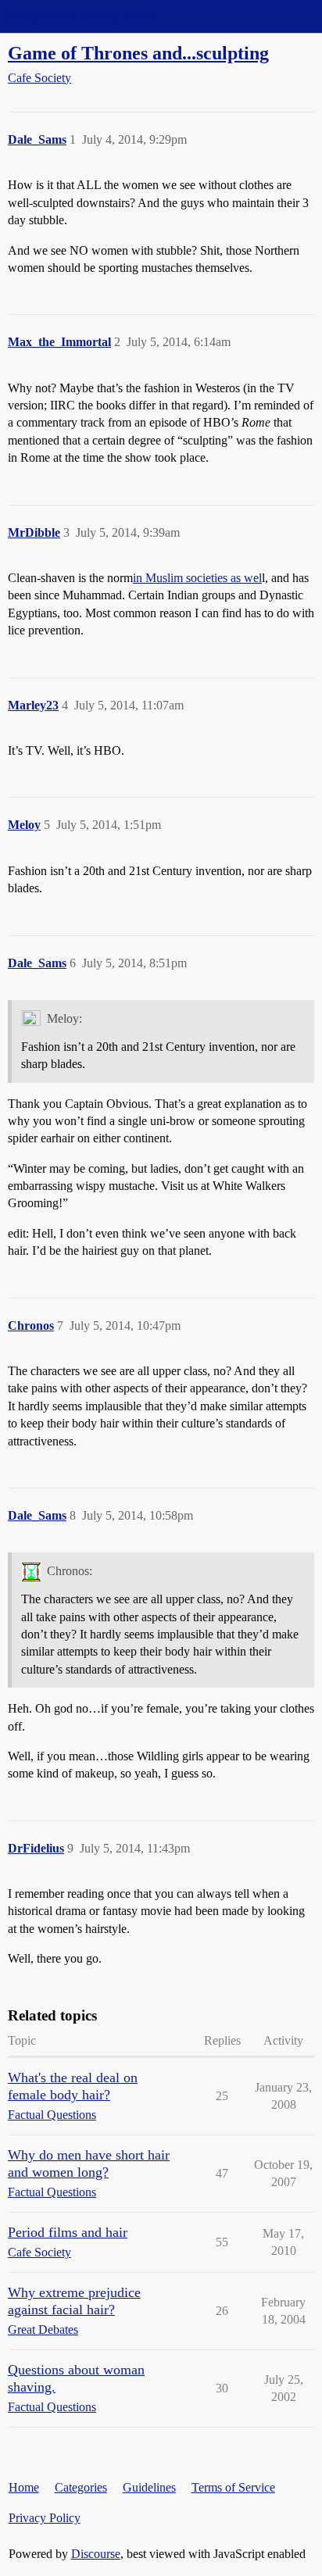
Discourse (96, 2554)
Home (24, 2487)
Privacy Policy (45, 2518)
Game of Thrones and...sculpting (138, 53)
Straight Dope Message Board (82, 16)
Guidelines (149, 2487)
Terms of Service (233, 2487)
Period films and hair (68, 2232)
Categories (81, 2487)
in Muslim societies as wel (197, 578)
